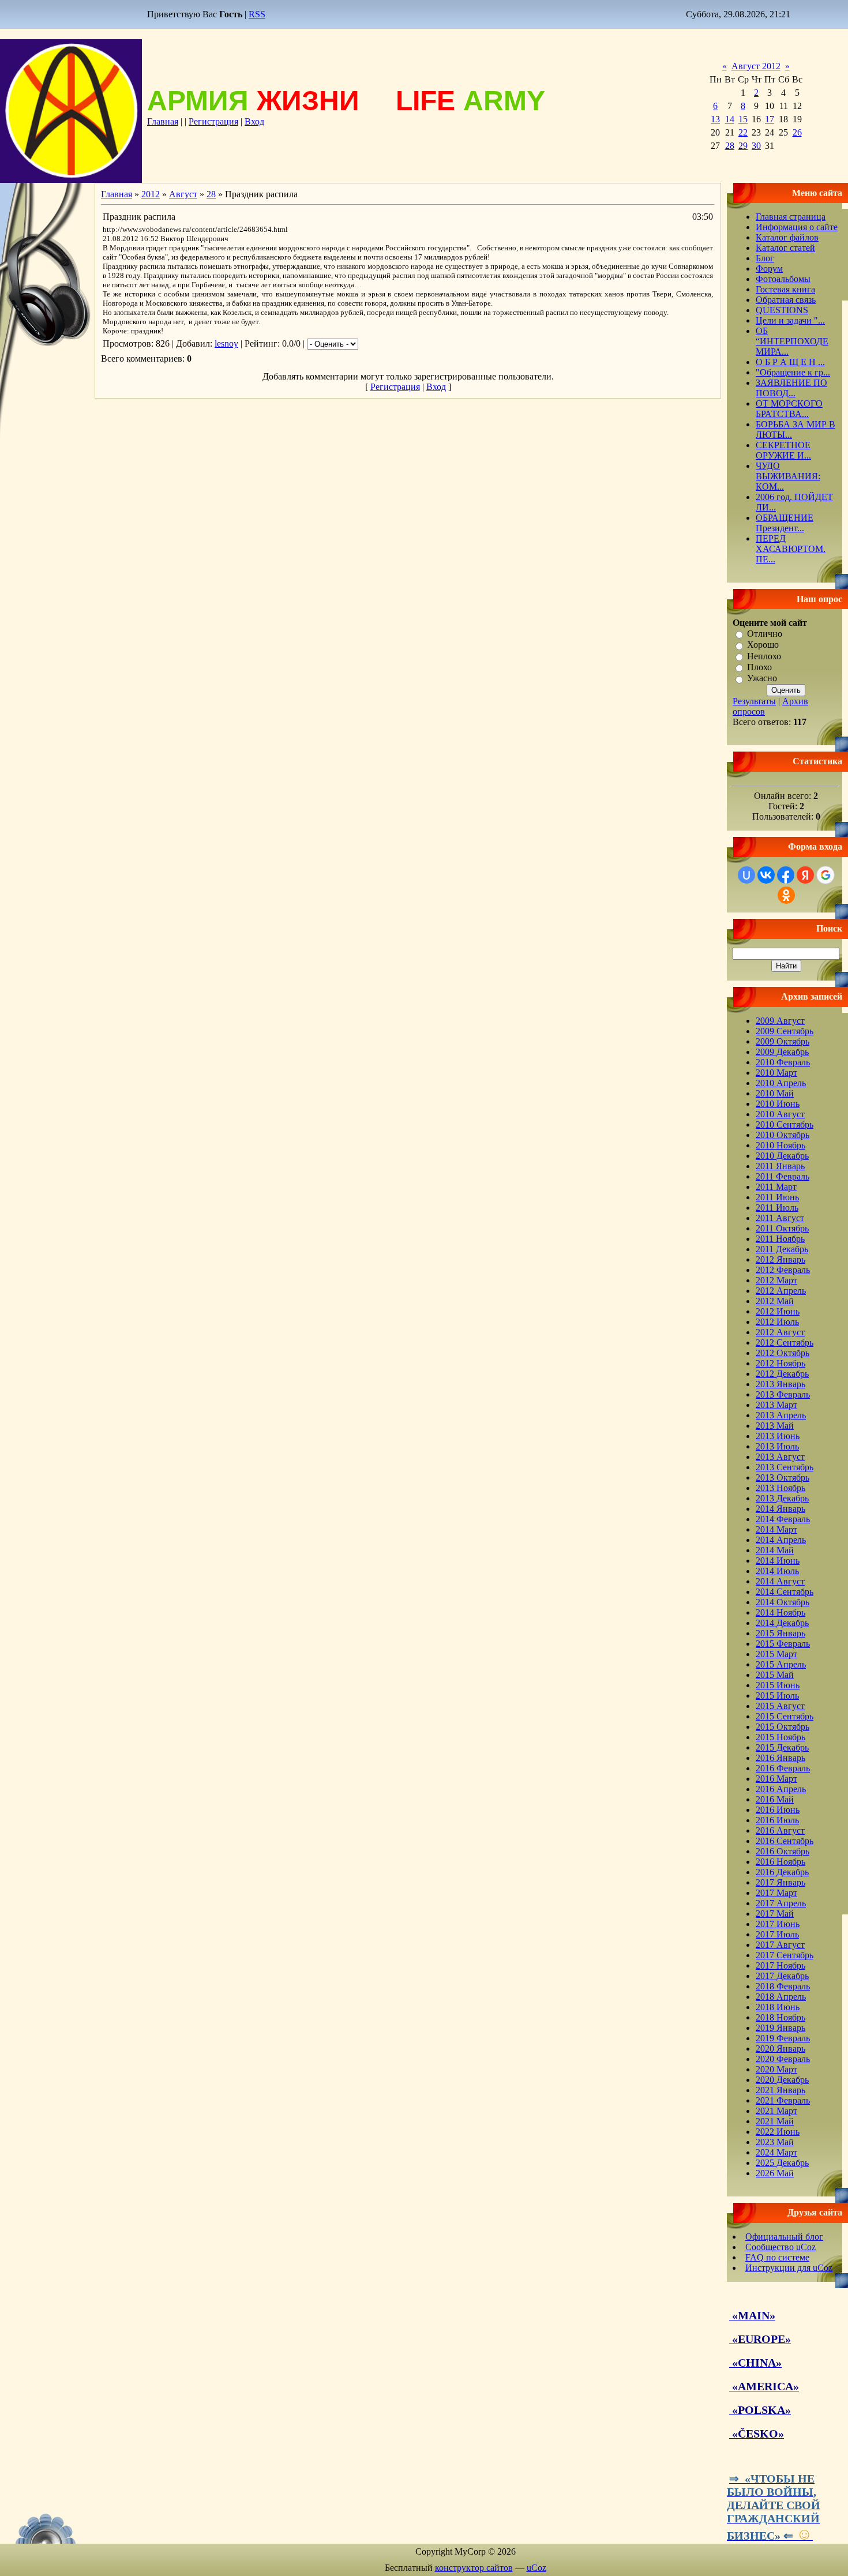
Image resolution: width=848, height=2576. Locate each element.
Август (183, 194)
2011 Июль (777, 1208)
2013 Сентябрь (785, 1467)
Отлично (765, 634)
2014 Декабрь (782, 1623)
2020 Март (776, 2069)
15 (743, 119)
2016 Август (780, 1830)
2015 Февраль (783, 1644)
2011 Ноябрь (780, 1239)
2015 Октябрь (783, 1727)
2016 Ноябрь (781, 1862)
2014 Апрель (781, 1540)
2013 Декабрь (782, 1498)
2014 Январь (781, 1509)
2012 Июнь (778, 1311)
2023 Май (775, 2142)
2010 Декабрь (782, 1156)
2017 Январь (781, 1882)
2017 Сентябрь (785, 1955)
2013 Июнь (778, 1436)
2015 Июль (777, 1696)
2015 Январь (781, 1633)
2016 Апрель (781, 1789)
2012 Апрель (781, 1291)
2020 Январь (781, 2049)
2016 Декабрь (782, 1872)
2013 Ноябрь (781, 1488)
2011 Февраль (783, 1176)
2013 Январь (781, 1384)
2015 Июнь (778, 1685)
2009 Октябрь (783, 1041)
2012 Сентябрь (785, 1343)
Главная (163, 121)
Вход (254, 121)
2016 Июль (777, 1820)
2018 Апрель (781, 1997)
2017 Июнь (778, 1924)
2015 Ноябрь (781, 1737)
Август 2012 (756, 66)
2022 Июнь (778, 2132)
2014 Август (780, 1581)
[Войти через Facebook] (786, 875)
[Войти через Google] (826, 875)
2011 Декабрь (782, 1249)
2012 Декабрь (782, 1374)
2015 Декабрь (782, 1747)
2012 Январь (781, 1259)
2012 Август (780, 1332)
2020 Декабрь (782, 2080)
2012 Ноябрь (781, 1363)
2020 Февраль (783, 2059)
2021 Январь (781, 2090)
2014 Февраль (783, 1519)
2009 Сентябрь (785, 1031)
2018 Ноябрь (781, 2017)
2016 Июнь (778, 1810)
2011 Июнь (777, 1197)
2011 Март (776, 1187)
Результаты (754, 701)
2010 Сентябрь (785, 1124)
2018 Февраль (783, 1986)
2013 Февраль (783, 1394)
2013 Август (780, 1457)
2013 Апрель (781, 1415)
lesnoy (226, 343)
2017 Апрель (781, 1903)
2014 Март (776, 1529)
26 (797, 132)
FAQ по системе (777, 2257)
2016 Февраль (783, 1768)
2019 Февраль (783, 2038)
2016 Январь (781, 1758)
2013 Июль (777, 1446)
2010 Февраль (783, 1062)
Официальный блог (784, 2237)
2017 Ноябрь (781, 1965)
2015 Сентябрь (785, 1716)
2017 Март (776, 1893)
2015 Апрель (781, 1664)
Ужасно (762, 679)
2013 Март (776, 1405)
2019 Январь (781, 2028)
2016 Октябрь (783, 1851)
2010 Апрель (781, 1083)
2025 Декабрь (782, 2163)
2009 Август (780, 1021)
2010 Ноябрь (781, 1145)
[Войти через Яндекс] (805, 875)
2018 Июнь (778, 2007)
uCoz (536, 2568)
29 (743, 146)
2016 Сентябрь (785, 1841)
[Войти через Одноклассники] (786, 895)
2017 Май (775, 1914)
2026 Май (775, 2173)
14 (730, 119)
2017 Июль (777, 1934)
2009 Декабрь (782, 1052)
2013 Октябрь (783, 1477)
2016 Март (776, 1779)
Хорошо (763, 645)
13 (715, 119)
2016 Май (775, 1799)
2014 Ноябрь (781, 1612)
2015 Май (775, 1675)
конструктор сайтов (474, 2568)
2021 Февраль (783, 2100)
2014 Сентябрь (785, 1592)
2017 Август (780, 1945)
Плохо (759, 667)
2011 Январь (780, 1166)
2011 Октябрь (782, 1228)
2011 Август (780, 1218)
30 (756, 146)
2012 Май (775, 1301)
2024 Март (776, 2152)
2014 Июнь (778, 1561)
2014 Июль (777, 1571)
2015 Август (780, 1706)
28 (730, 146)
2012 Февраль (783, 1270)
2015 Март (776, 1654)
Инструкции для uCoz (789, 2268)
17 (770, 119)
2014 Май (775, 1550)
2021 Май (775, 2121)
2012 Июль (777, 1322)
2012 (151, 194)
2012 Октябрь (783, 1353)
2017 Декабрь (782, 1976)
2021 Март (776, 2111)
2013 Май (775, 1426)
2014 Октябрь (783, 1602)
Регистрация (213, 121)
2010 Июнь (778, 1104)
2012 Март (776, 1280)
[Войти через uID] (746, 875)
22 (743, 132)
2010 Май (775, 1093)
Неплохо (764, 656)
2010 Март (776, 1073)
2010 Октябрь (783, 1135)
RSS (257, 14)
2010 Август (780, 1114)
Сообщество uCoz (781, 2247)
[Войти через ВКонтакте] (766, 875)
